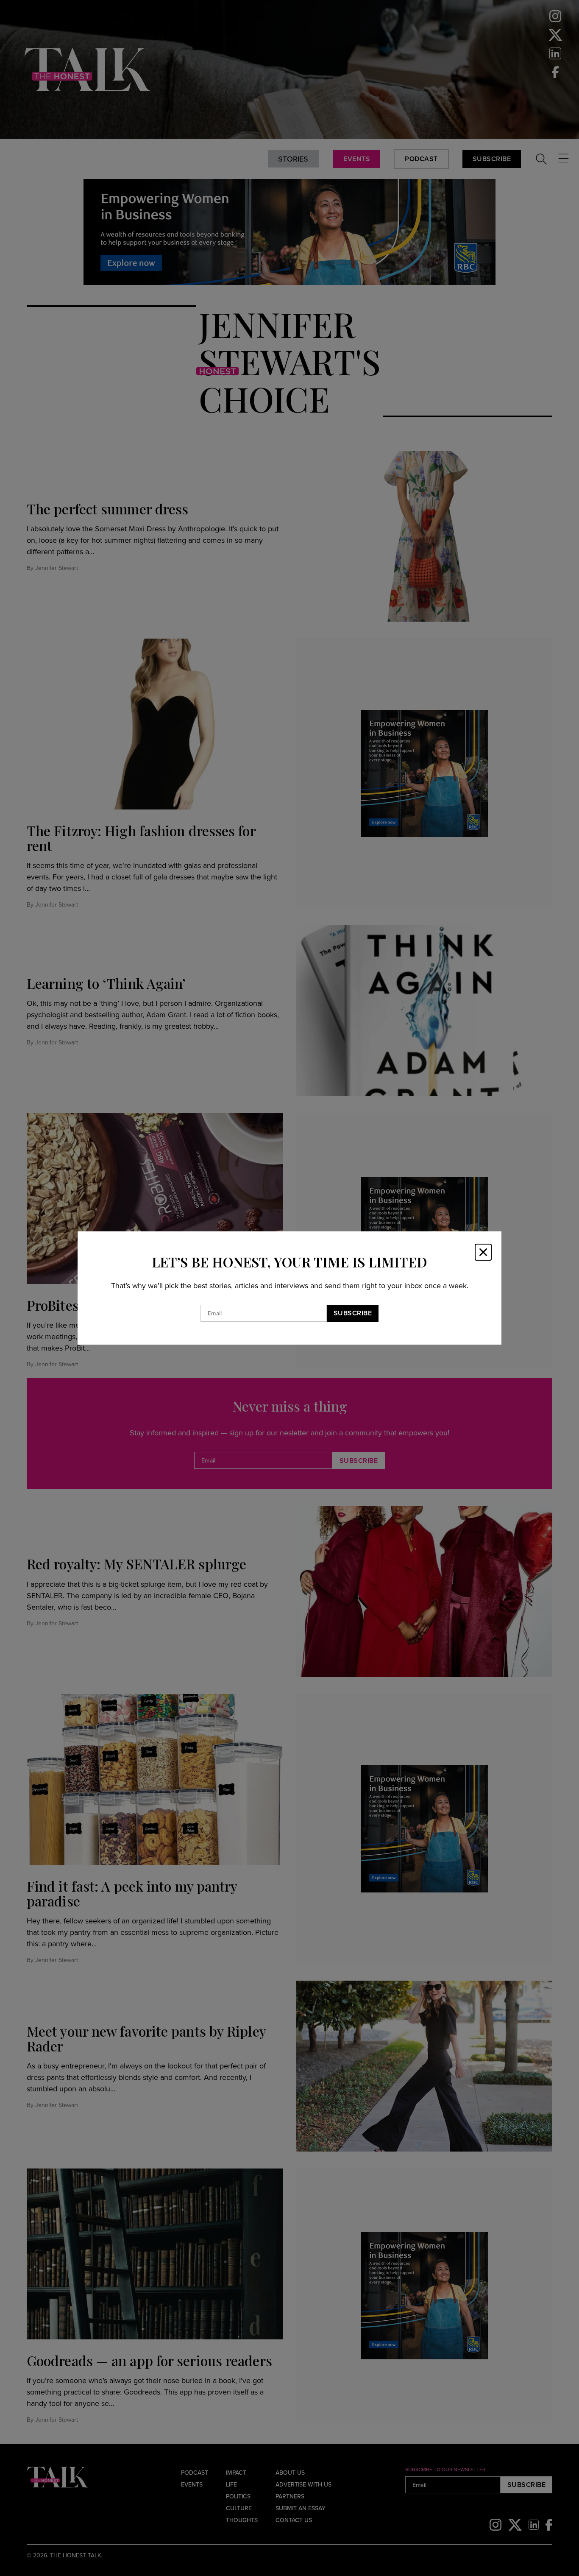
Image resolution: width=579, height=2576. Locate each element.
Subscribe (353, 1313)
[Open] (483, 1252)
